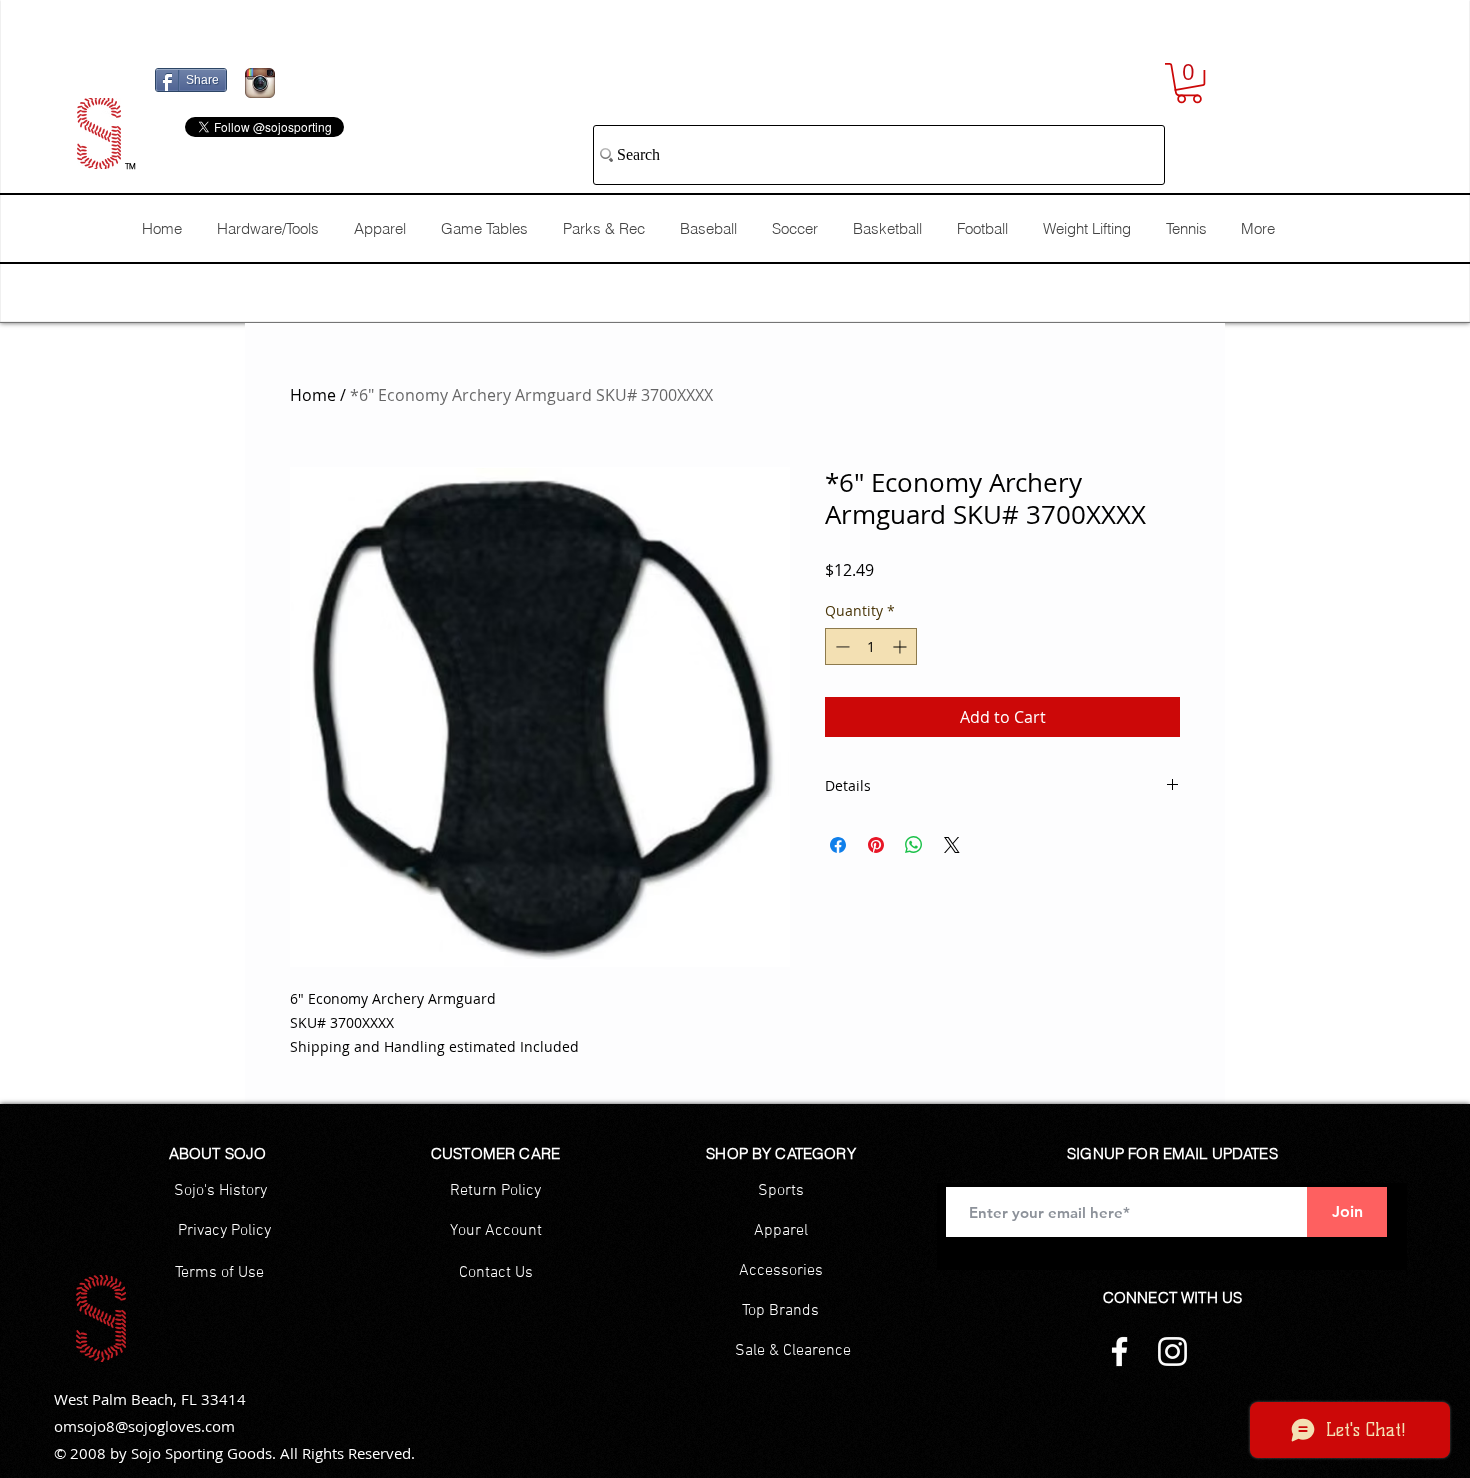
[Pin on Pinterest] (876, 845)
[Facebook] (1119, 1351)
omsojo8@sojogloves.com (144, 1426)
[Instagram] (1172, 1351)
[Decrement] (840, 646)
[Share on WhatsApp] (914, 845)
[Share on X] (952, 845)
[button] (1189, 83)
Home (313, 395)
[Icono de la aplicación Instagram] (260, 83)
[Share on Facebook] (838, 845)
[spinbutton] (871, 646)
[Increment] (901, 646)
